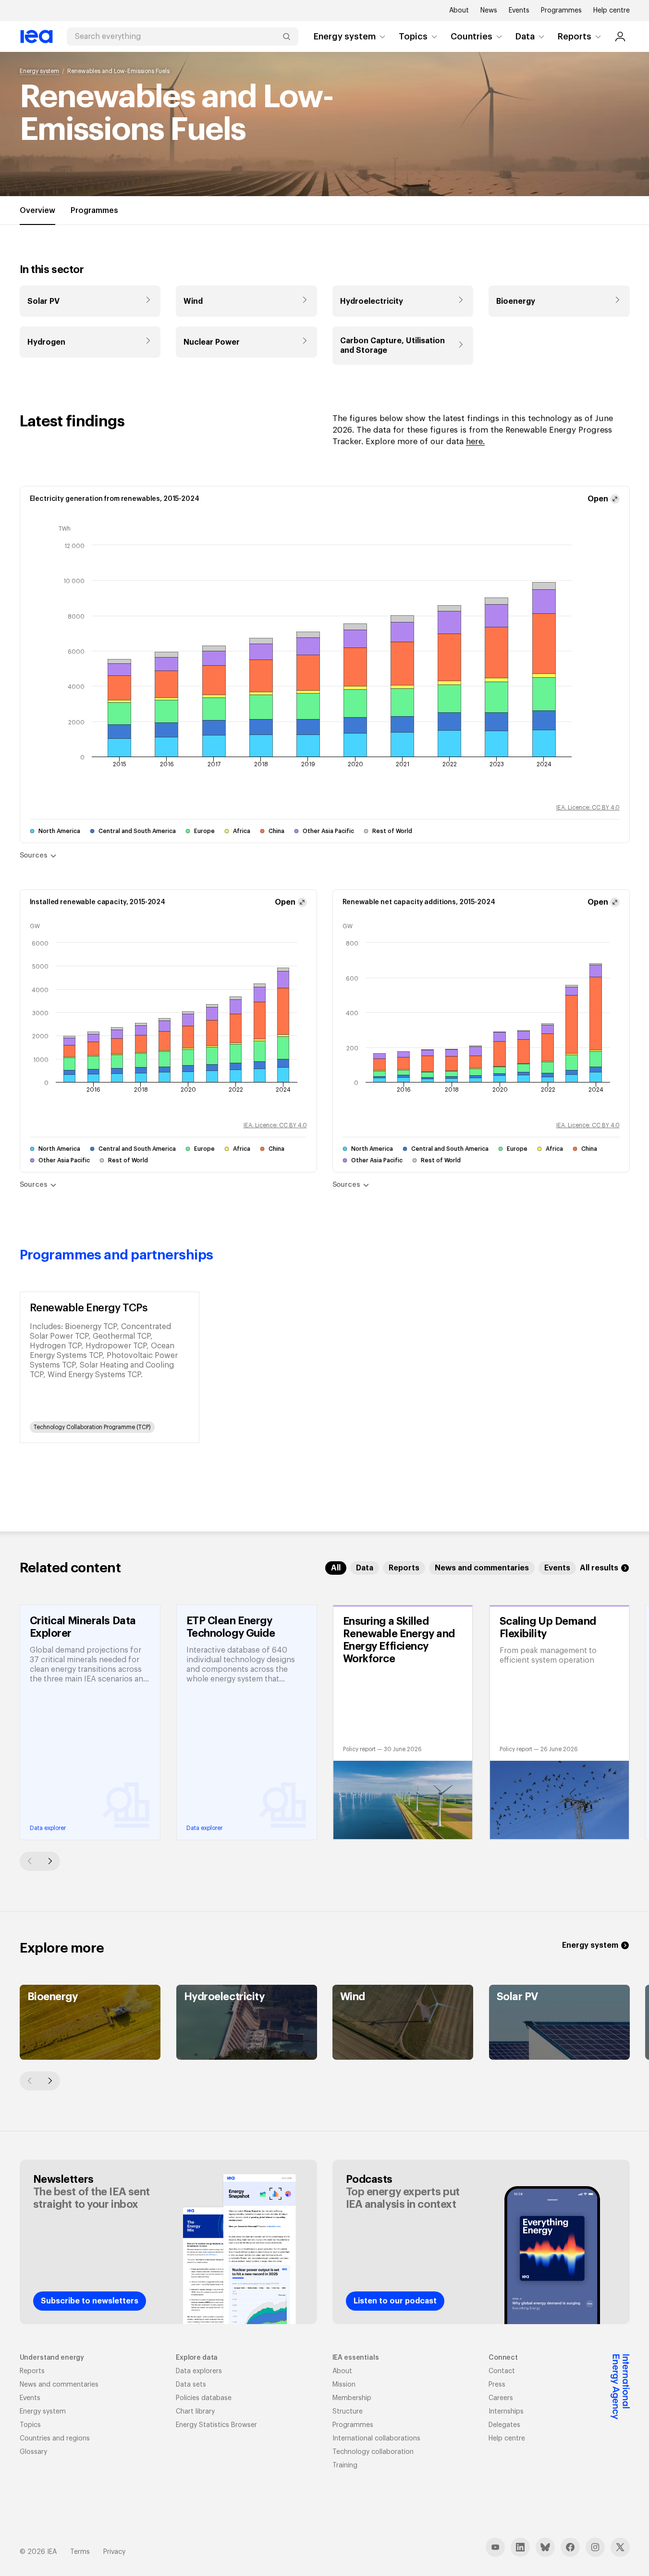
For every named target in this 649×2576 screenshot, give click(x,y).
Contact (502, 2371)
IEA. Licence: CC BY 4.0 (588, 808)
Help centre (612, 11)
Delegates (504, 2425)
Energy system (345, 37)
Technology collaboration (373, 2452)
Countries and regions (55, 2439)
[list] (325, 1367)
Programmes (561, 11)
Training (345, 2465)
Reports (575, 37)
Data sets (191, 2385)
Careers (501, 2398)
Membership (352, 2398)
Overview (37, 211)
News (489, 11)
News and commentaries (59, 2385)
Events (519, 11)
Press (497, 2385)
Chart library (195, 2412)
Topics (413, 37)
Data (525, 37)
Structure (348, 2412)
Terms (80, 2552)
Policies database (204, 2398)
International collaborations (376, 2439)
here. (475, 442)
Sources (34, 856)
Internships (506, 2412)
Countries (471, 37)
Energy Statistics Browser (216, 2425)
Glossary (33, 2452)
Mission (344, 2385)
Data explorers (199, 2371)
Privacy (114, 2552)
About (459, 11)
